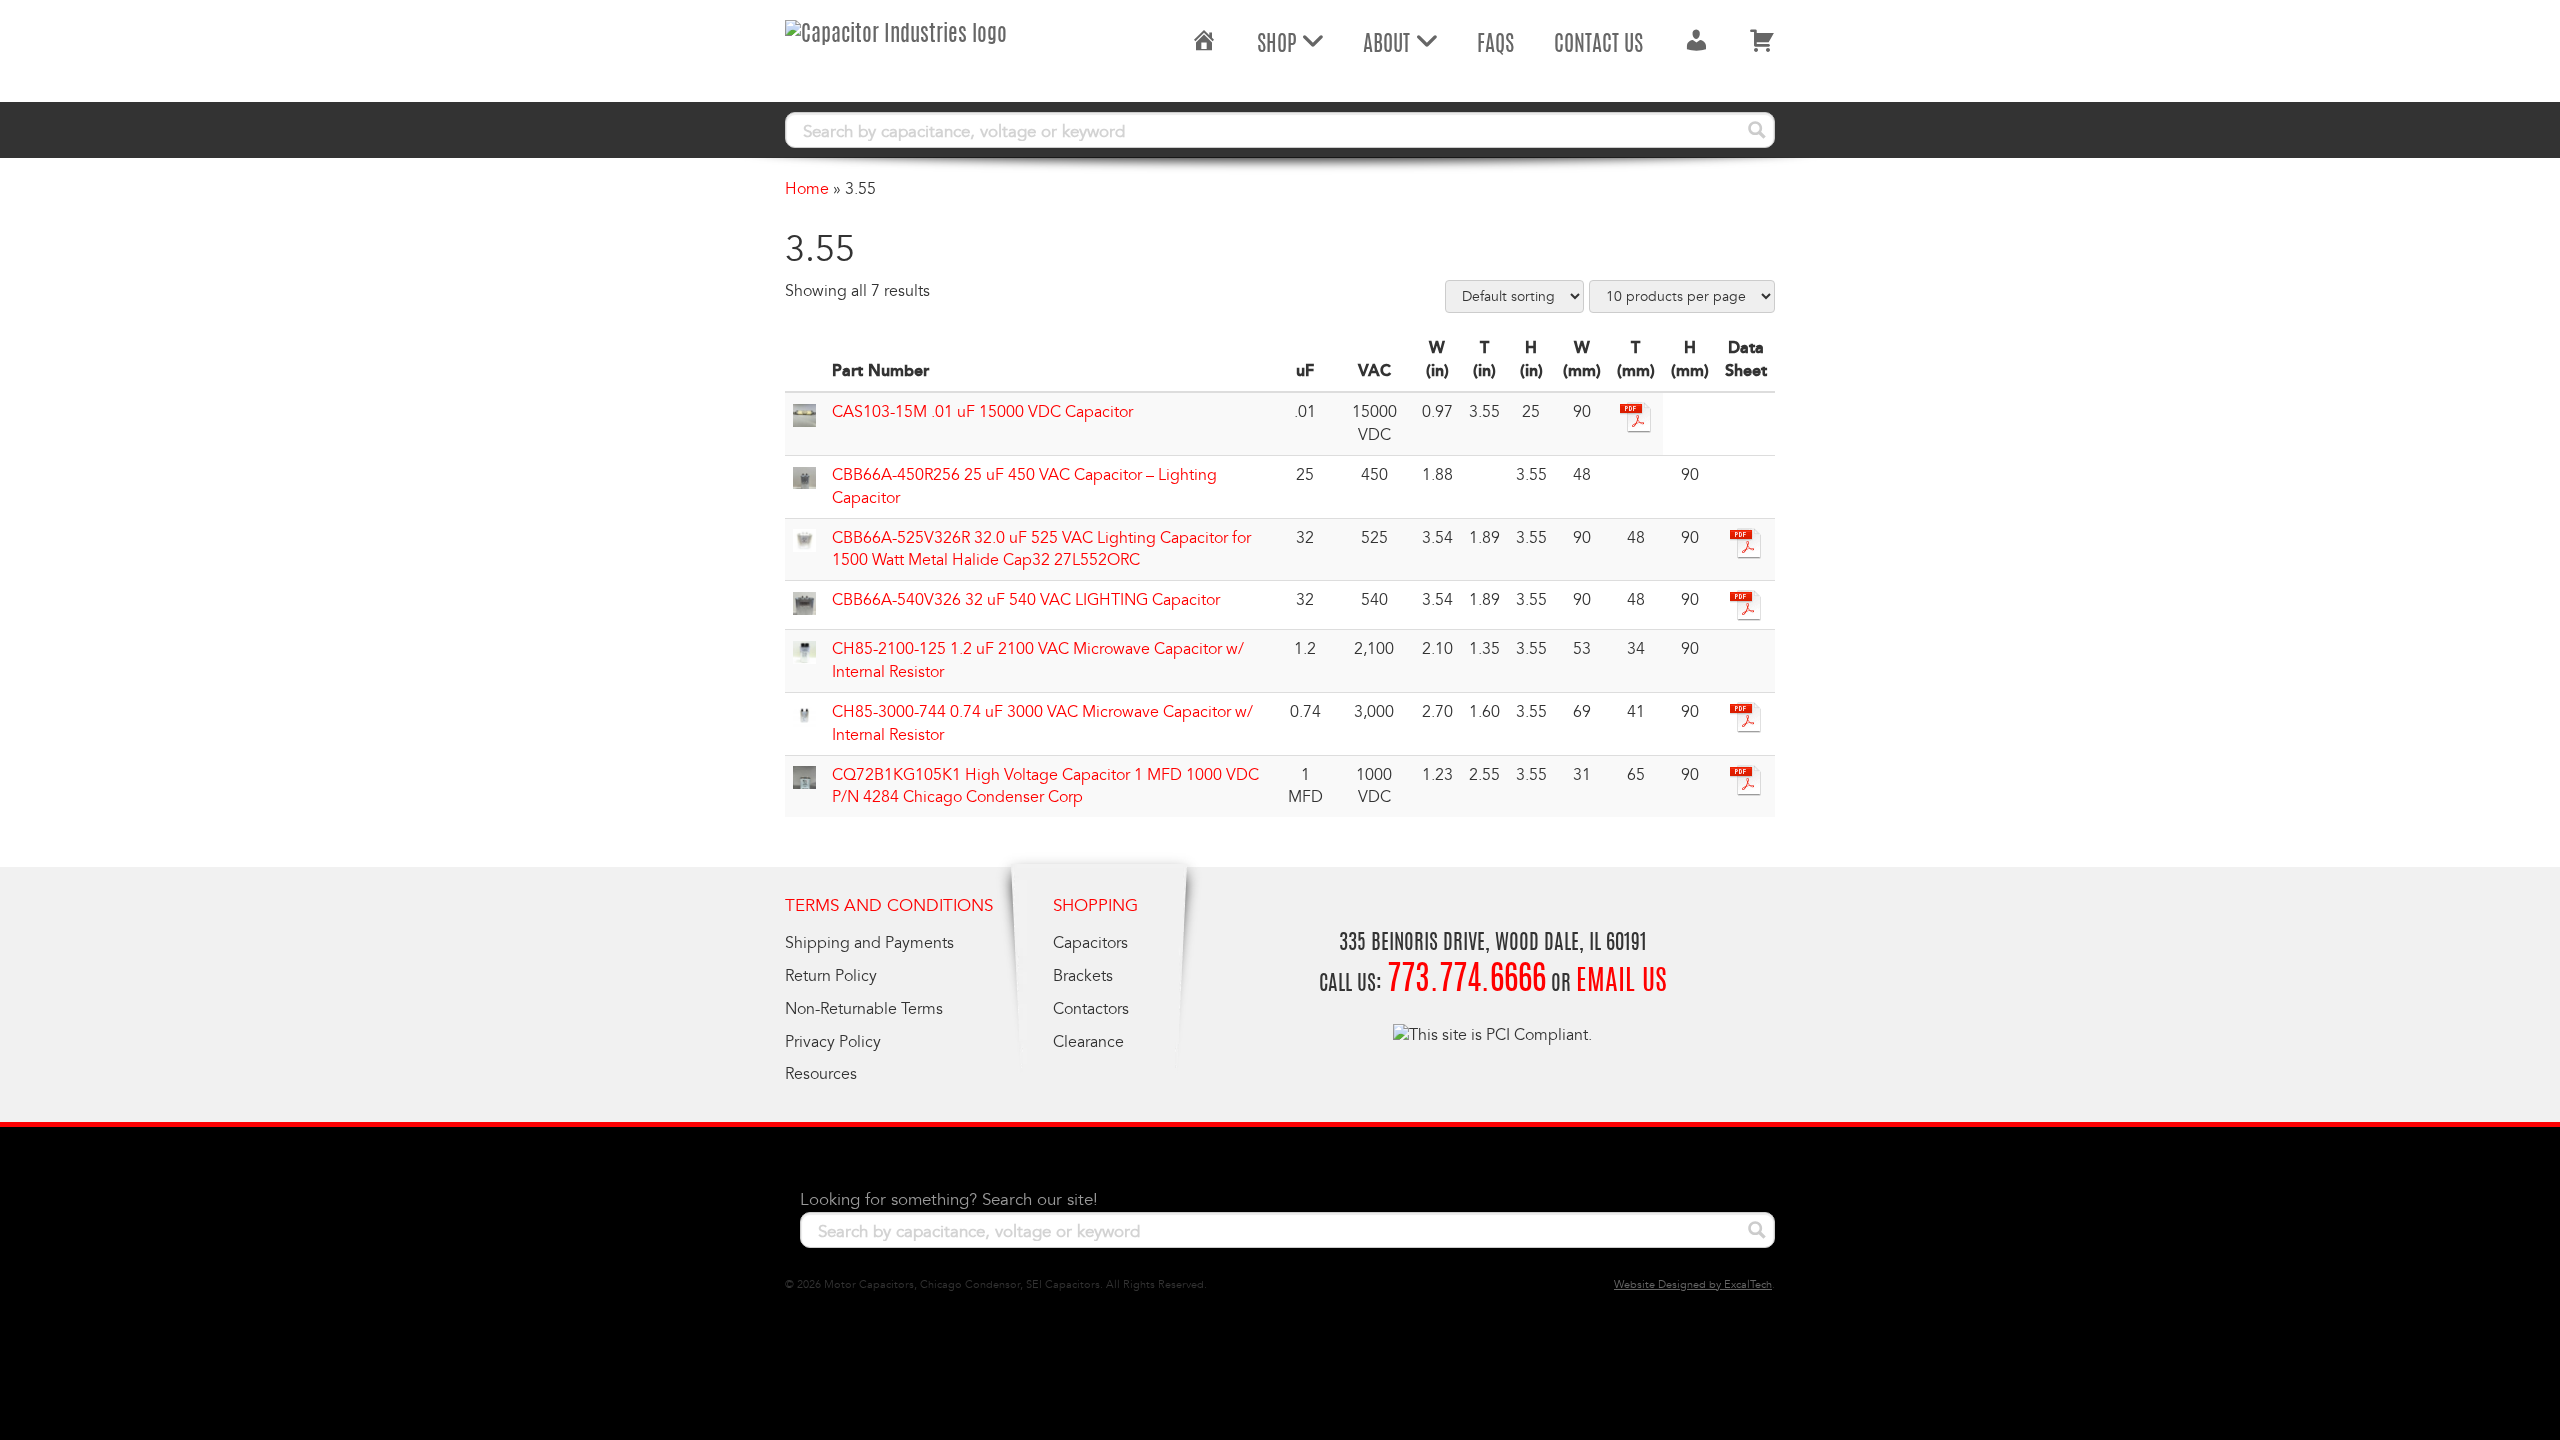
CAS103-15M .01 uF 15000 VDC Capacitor (982, 412)
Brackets (1083, 976)
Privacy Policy (833, 1042)
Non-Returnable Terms (864, 1009)
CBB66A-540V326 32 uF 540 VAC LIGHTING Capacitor (1026, 600)
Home (807, 189)
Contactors (1091, 1009)
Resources (821, 1074)
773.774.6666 (1466, 981)
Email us (1621, 983)
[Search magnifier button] (1757, 130)
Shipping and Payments (869, 943)
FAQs (1495, 45)
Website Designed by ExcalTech (1693, 1284)
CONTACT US (1598, 45)
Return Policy (831, 976)
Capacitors (1090, 943)
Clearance (1088, 1042)
